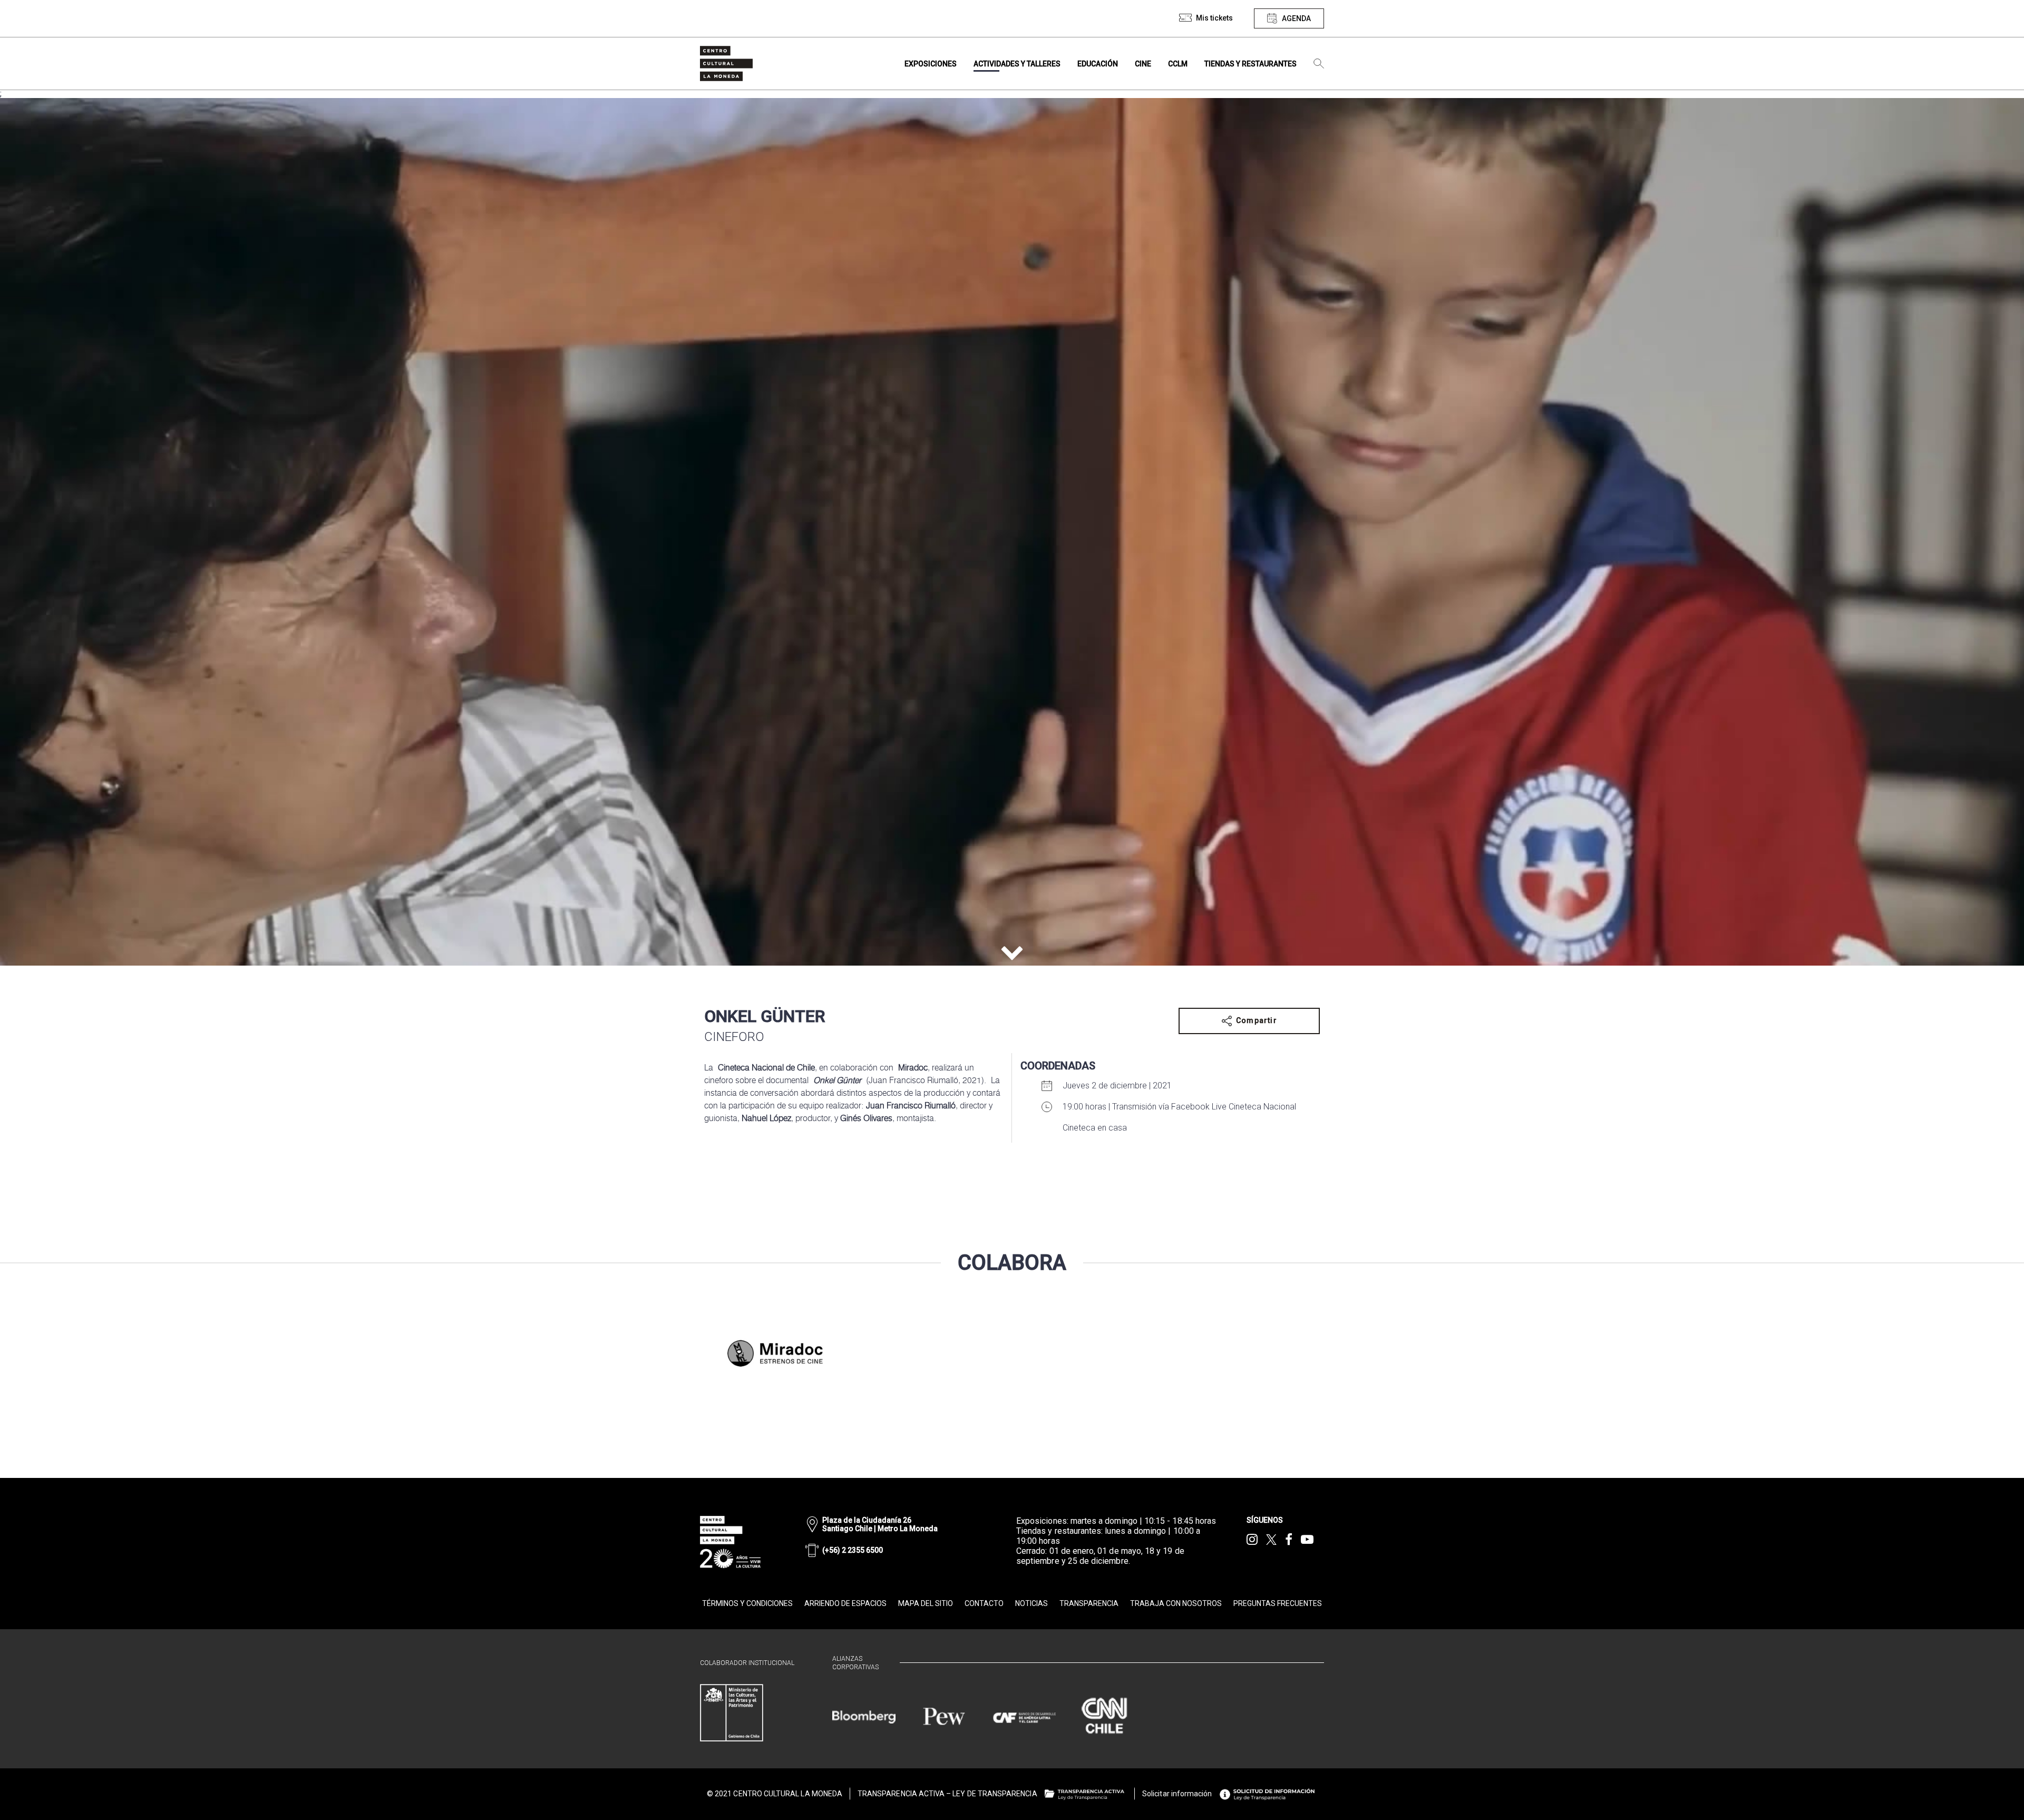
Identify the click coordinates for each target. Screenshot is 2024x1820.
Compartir (1257, 1020)
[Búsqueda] (1319, 64)
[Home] (726, 64)
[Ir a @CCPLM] (1252, 1540)
